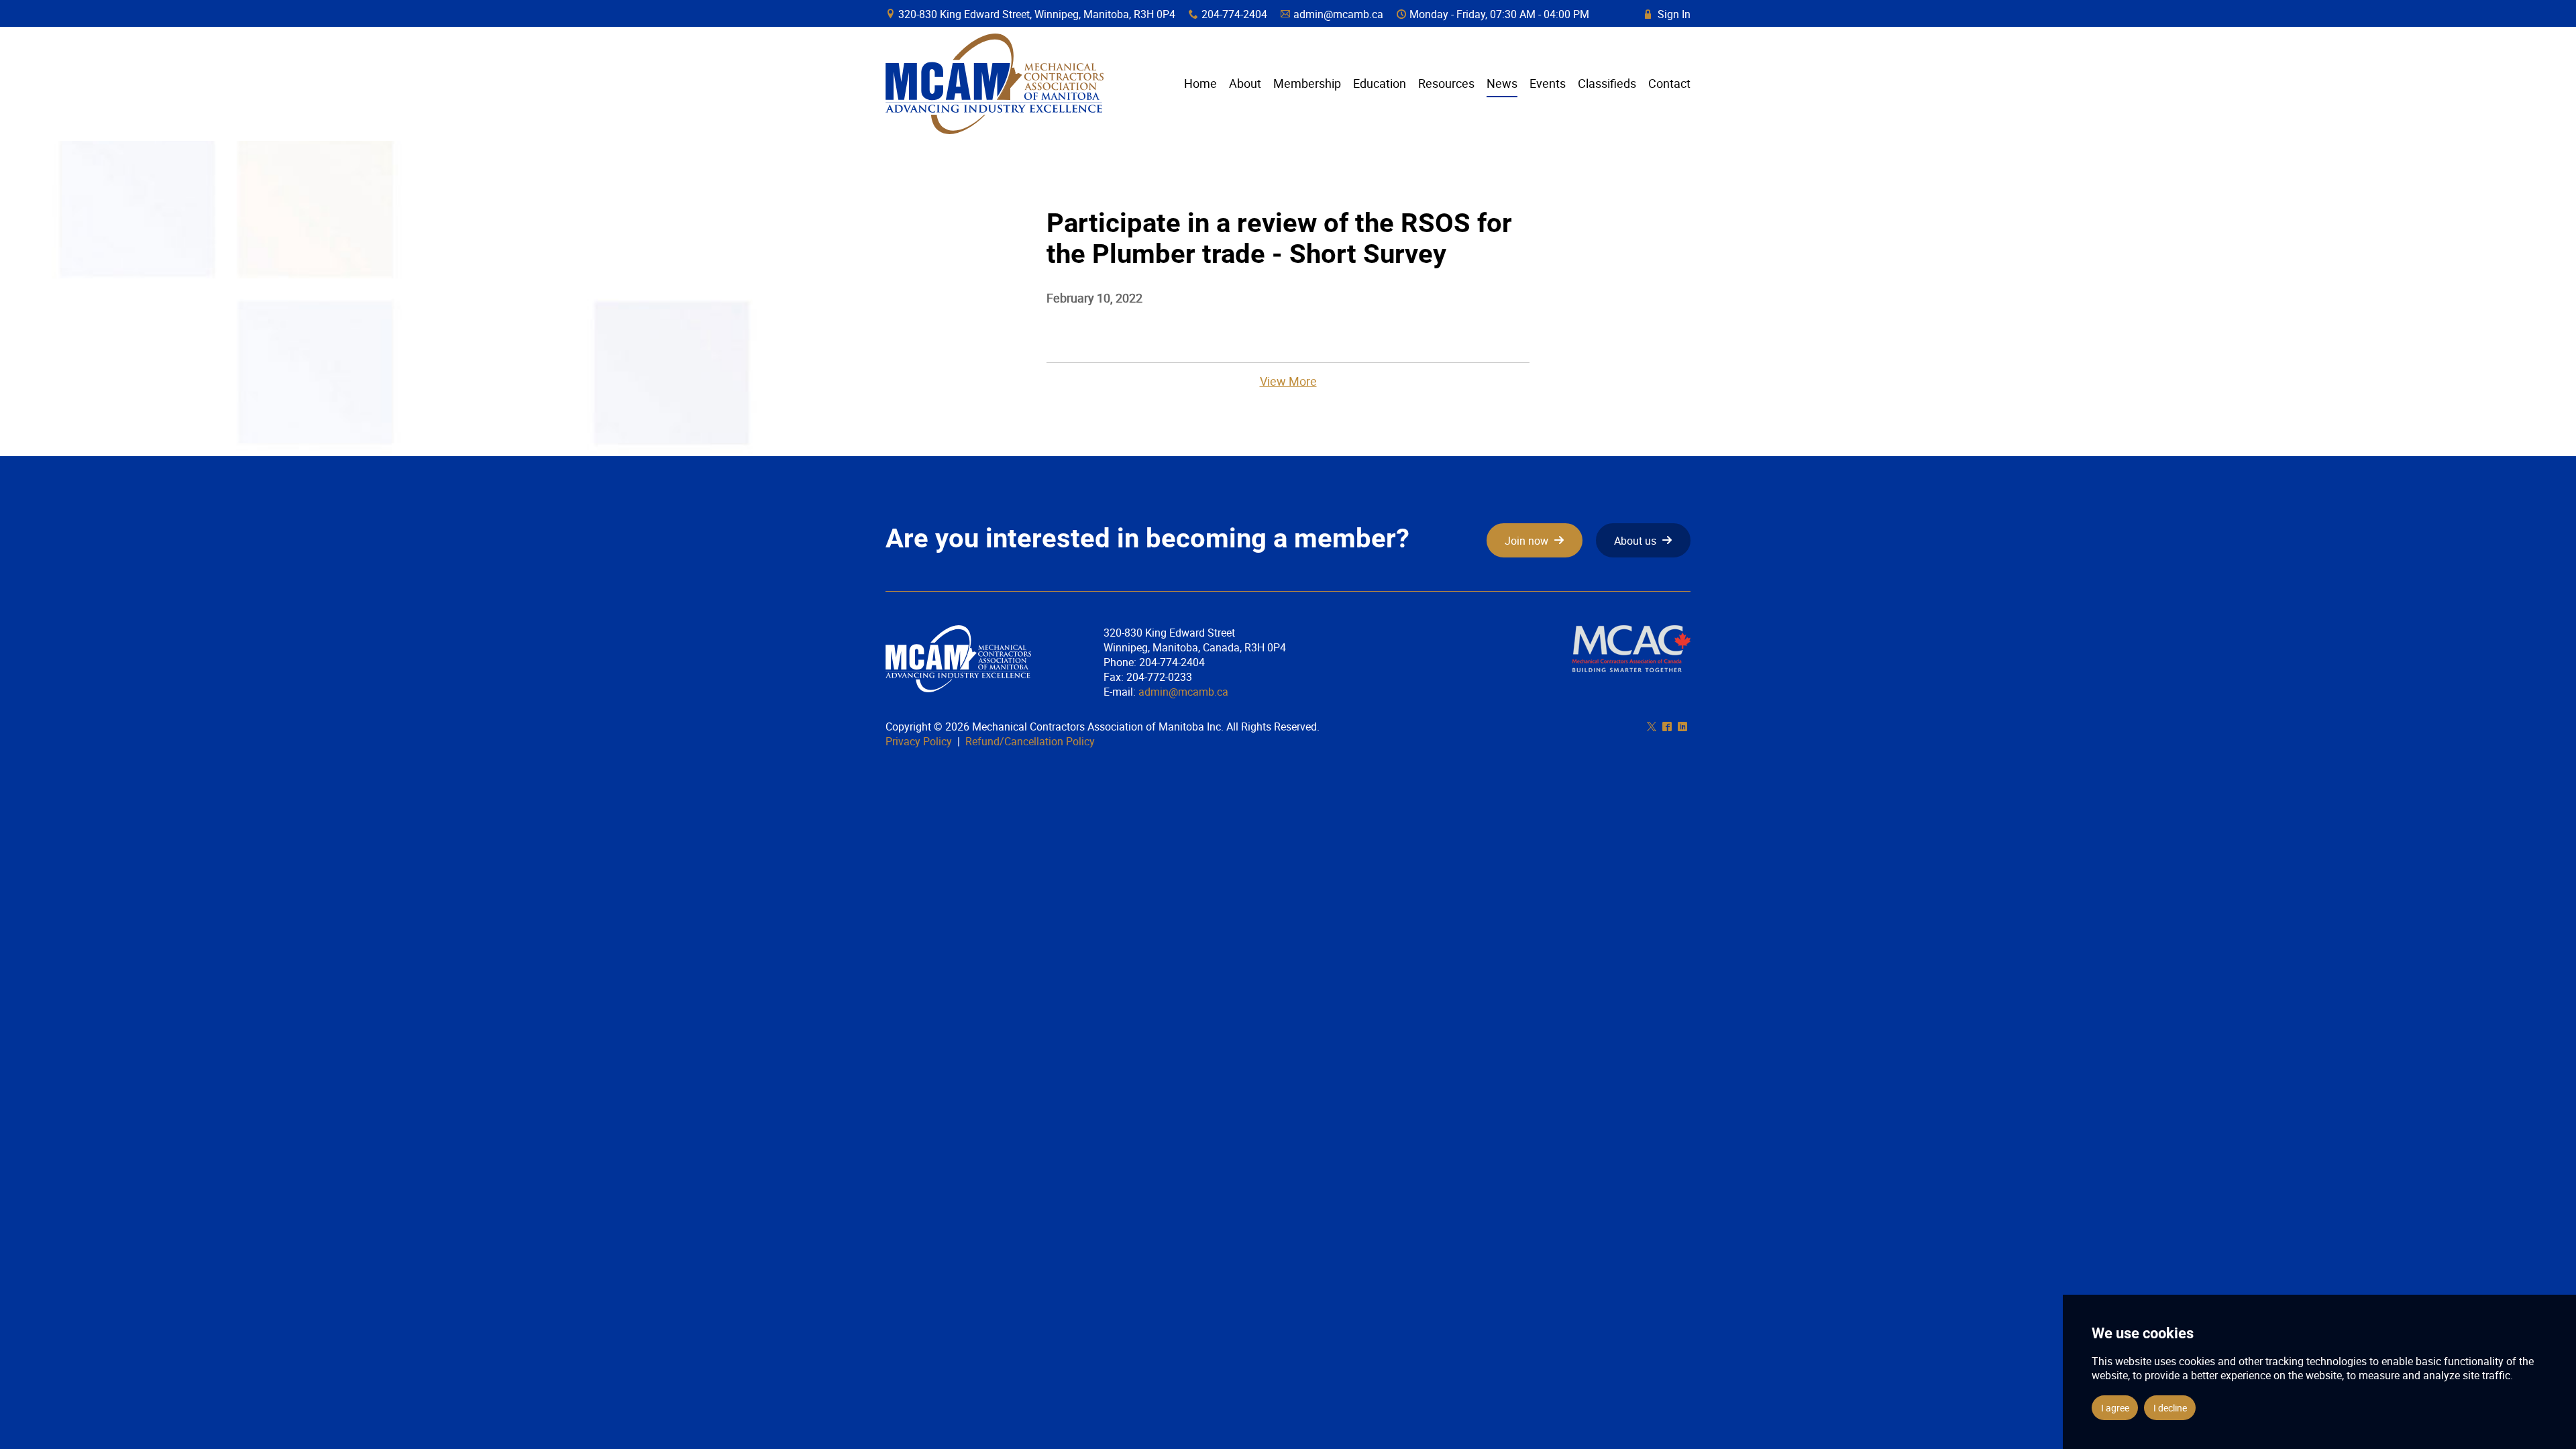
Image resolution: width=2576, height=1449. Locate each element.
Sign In (1668, 14)
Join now (1526, 541)
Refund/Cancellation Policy (1030, 741)
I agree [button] (2115, 1408)
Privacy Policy (919, 741)
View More (1288, 381)
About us (1635, 541)
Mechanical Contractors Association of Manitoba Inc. (995, 84)
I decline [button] (2170, 1408)
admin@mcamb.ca (1338, 14)
